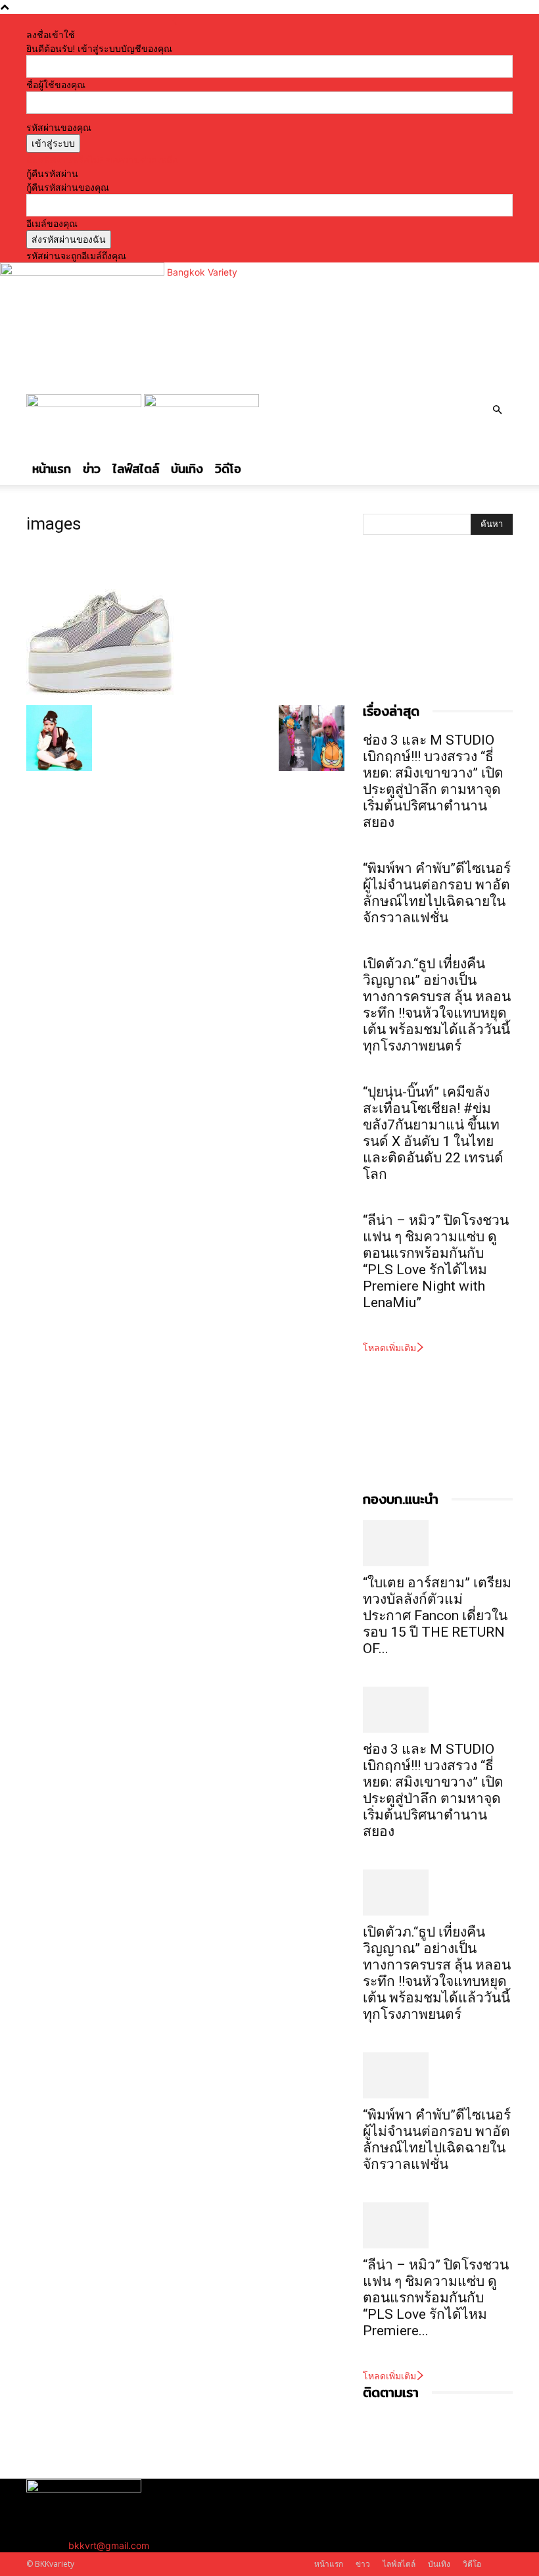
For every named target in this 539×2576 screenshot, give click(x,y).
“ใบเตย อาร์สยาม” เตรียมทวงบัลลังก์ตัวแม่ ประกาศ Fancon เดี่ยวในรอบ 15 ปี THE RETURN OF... (437, 1616)
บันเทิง (187, 469)
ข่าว (92, 469)
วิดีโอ (228, 469)
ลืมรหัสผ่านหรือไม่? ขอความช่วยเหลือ (102, 160)
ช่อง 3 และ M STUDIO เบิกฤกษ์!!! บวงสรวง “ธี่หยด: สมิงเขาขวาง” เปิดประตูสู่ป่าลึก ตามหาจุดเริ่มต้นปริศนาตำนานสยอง (433, 781)
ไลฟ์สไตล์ (136, 469)
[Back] (174, 21)
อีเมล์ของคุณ (52, 223)
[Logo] (85, 404)
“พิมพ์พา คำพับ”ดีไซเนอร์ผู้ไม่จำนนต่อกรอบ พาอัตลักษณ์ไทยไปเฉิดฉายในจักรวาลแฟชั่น (437, 893)
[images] (100, 692)
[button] (497, 410)
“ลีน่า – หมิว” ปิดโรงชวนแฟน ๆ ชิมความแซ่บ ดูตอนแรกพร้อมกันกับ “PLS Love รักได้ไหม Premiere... (436, 2298)
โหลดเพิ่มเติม (389, 1348)
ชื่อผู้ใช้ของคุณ (56, 85)
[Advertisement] (429, 632)
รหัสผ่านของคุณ (59, 127)
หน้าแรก (52, 469)
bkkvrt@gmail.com (109, 2545)
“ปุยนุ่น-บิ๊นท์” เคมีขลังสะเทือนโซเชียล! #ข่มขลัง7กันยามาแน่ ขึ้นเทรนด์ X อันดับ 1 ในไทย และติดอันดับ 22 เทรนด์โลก (433, 1133)
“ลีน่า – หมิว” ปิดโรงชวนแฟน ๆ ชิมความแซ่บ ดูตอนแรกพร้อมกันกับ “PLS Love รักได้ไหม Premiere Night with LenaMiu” (436, 1261)
